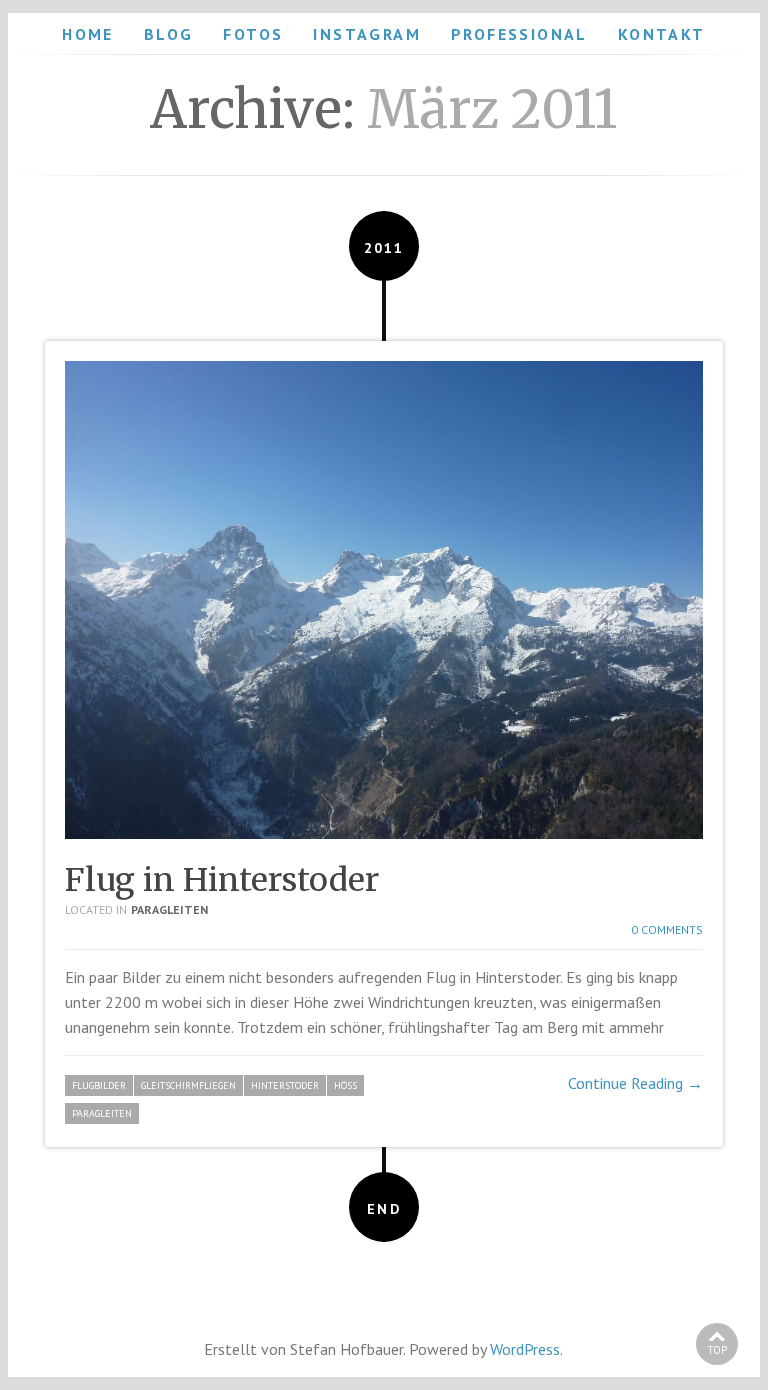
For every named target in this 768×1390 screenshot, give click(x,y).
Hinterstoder (285, 1085)
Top (717, 1350)
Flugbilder (99, 1085)
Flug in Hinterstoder (222, 880)
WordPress (525, 1349)
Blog (169, 34)
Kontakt (662, 34)
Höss (345, 1085)
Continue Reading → (635, 1083)
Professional (519, 34)
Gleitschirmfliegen (188, 1085)
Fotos (253, 34)
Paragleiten (169, 909)
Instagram (367, 34)
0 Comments (667, 929)
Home (88, 34)
